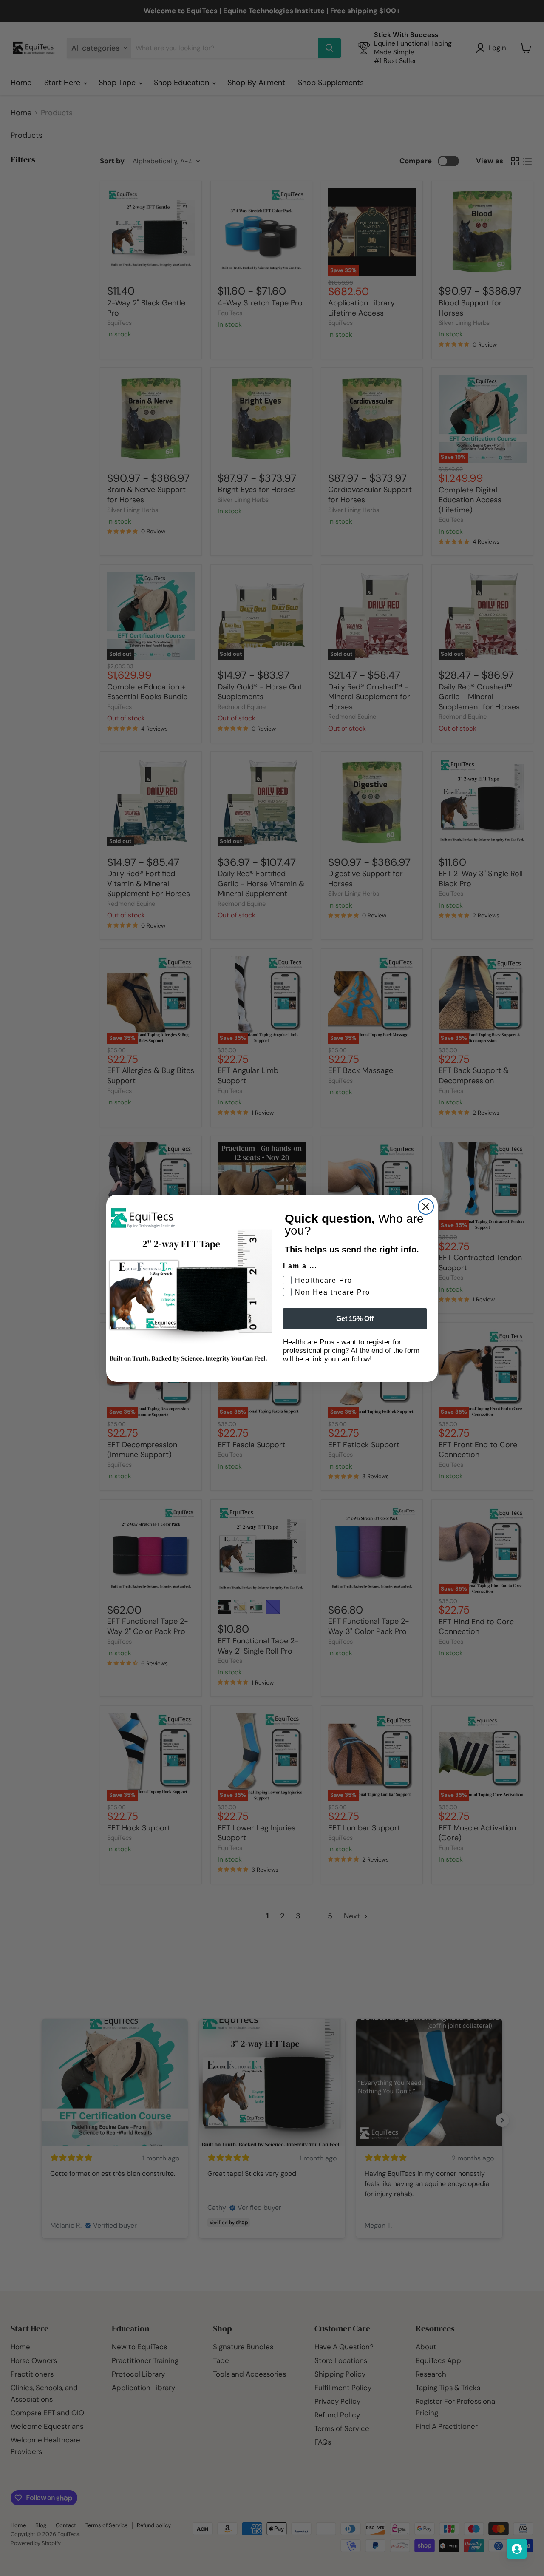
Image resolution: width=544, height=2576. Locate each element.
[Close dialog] (426, 1207)
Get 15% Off (355, 1319)
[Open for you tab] (517, 2549)
